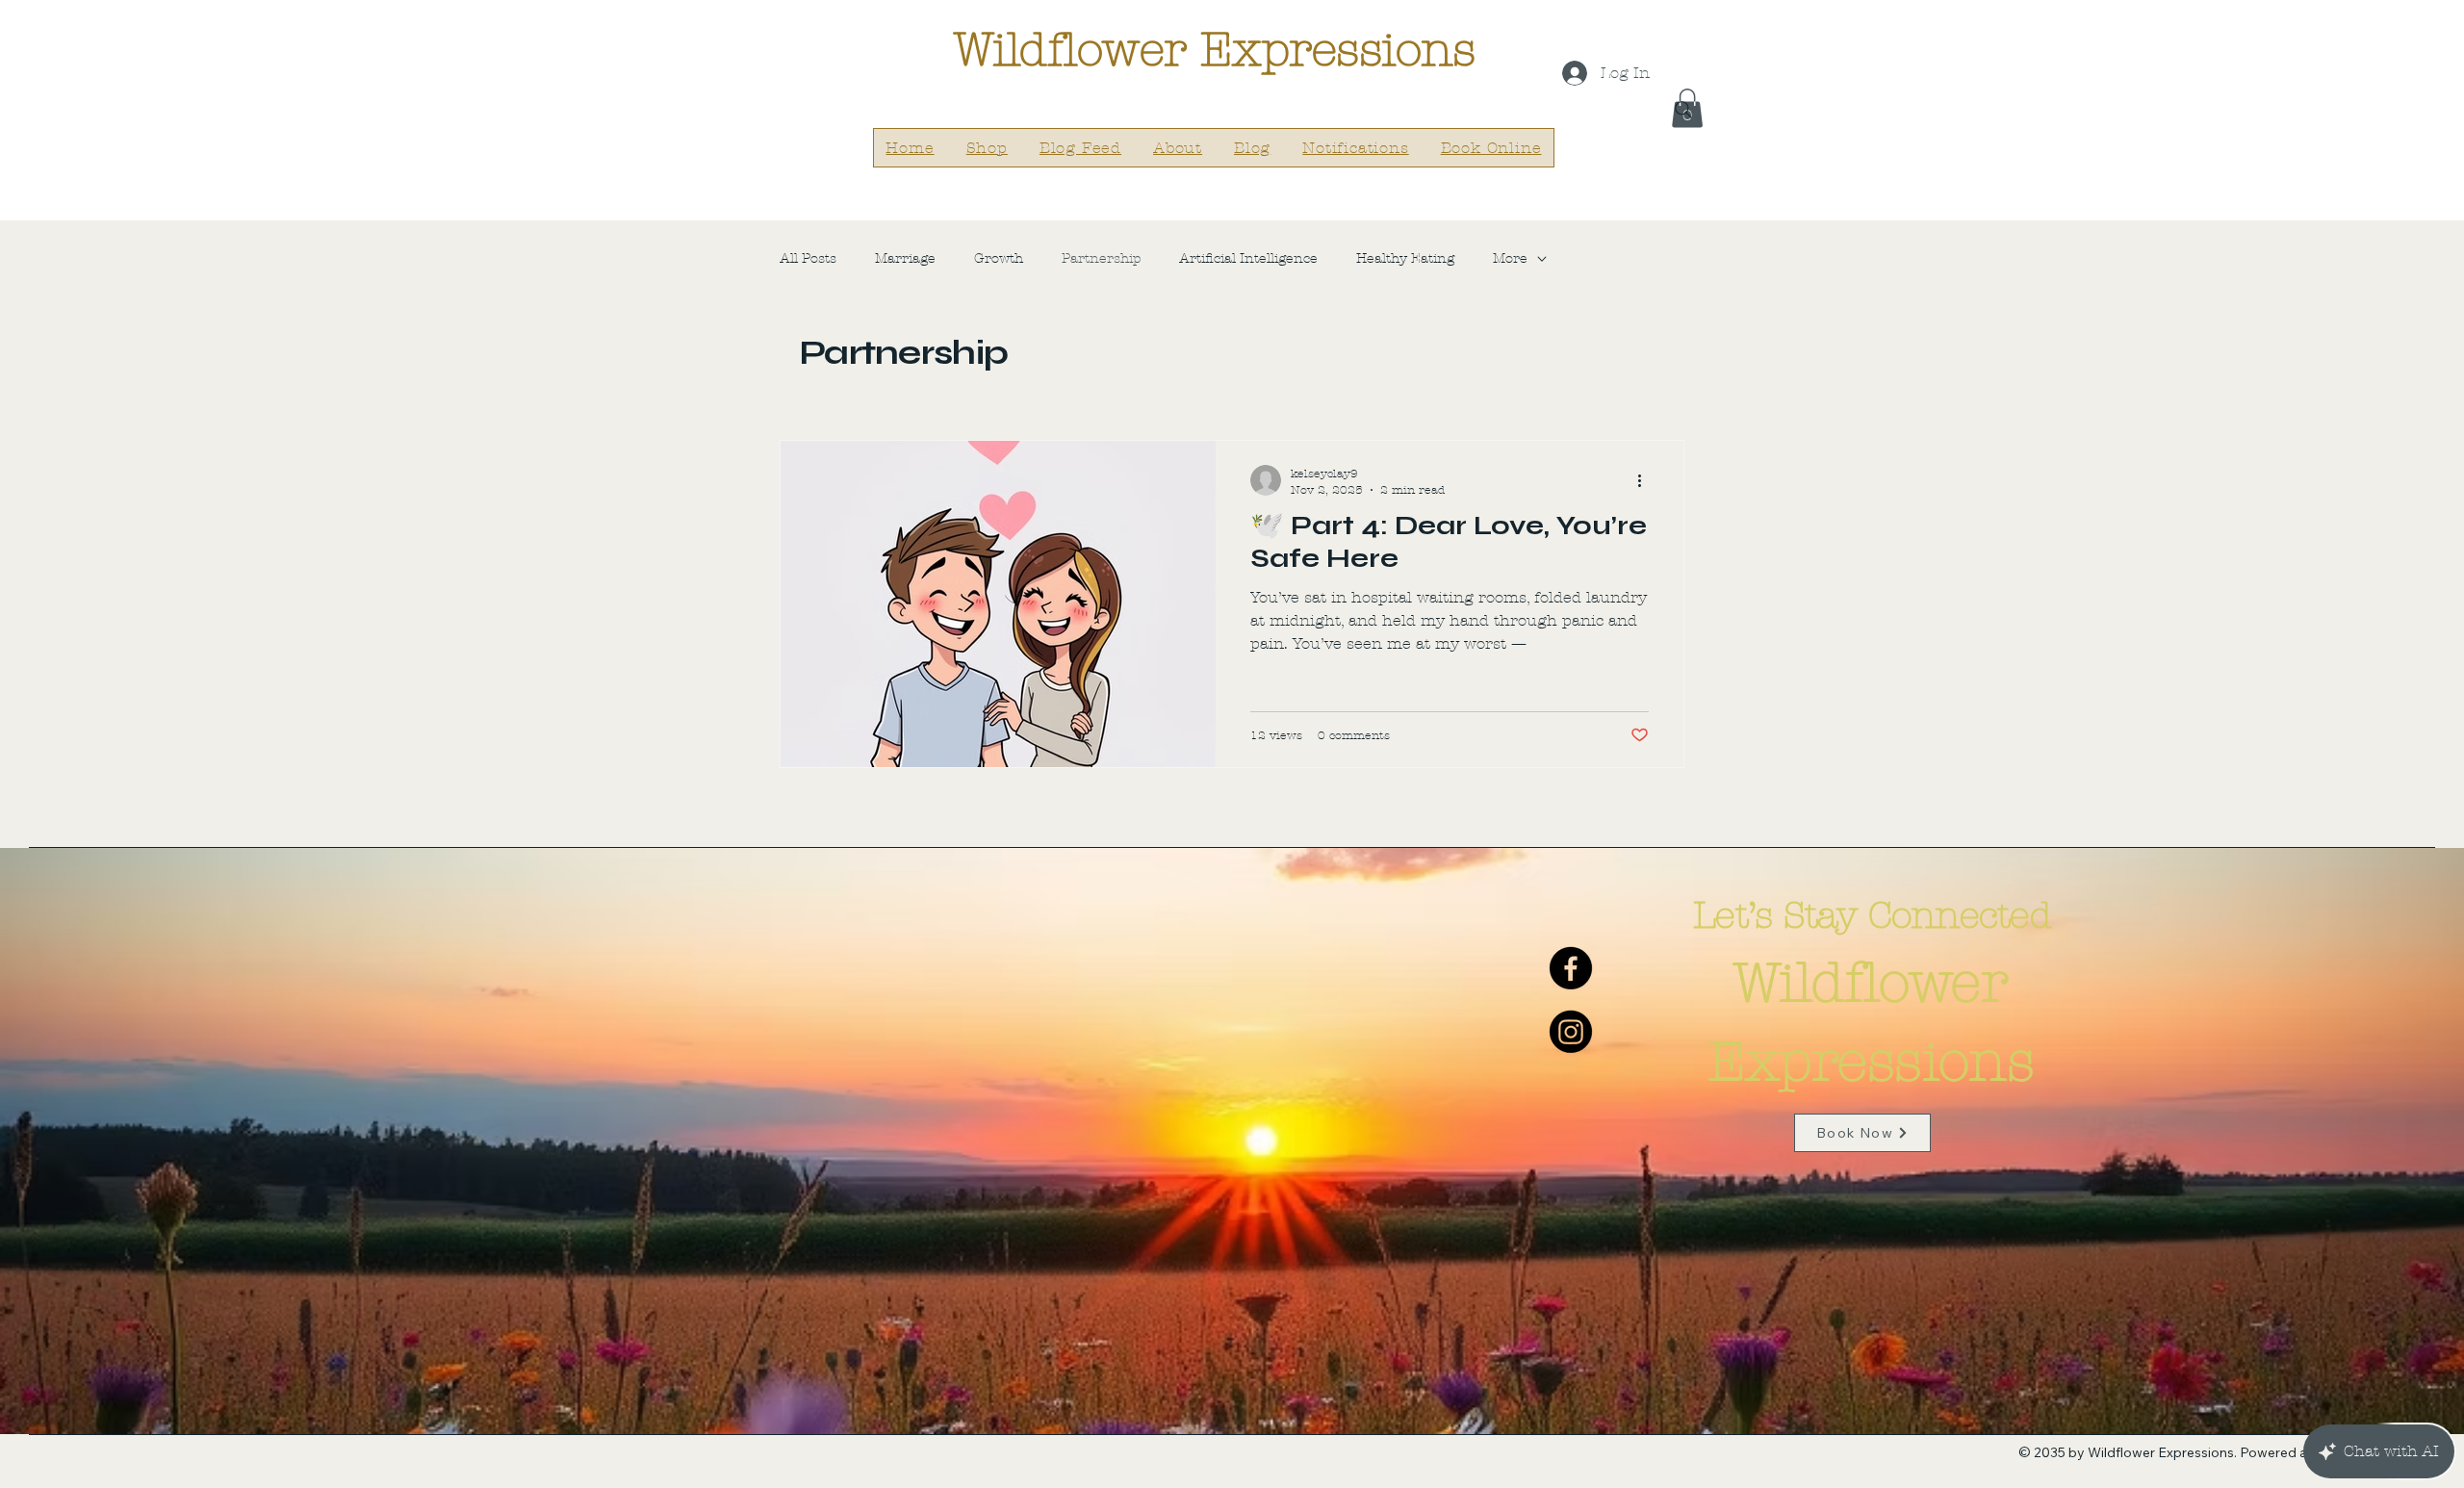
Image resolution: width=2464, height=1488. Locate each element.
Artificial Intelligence (1248, 258)
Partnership (1101, 258)
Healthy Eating (1405, 258)
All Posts (808, 258)
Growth (999, 258)
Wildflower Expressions (1214, 50)
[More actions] (1646, 480)
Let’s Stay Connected (1872, 915)
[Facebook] (1571, 968)
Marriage (905, 258)
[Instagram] (1571, 1032)
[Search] (1683, 110)
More (1510, 258)
